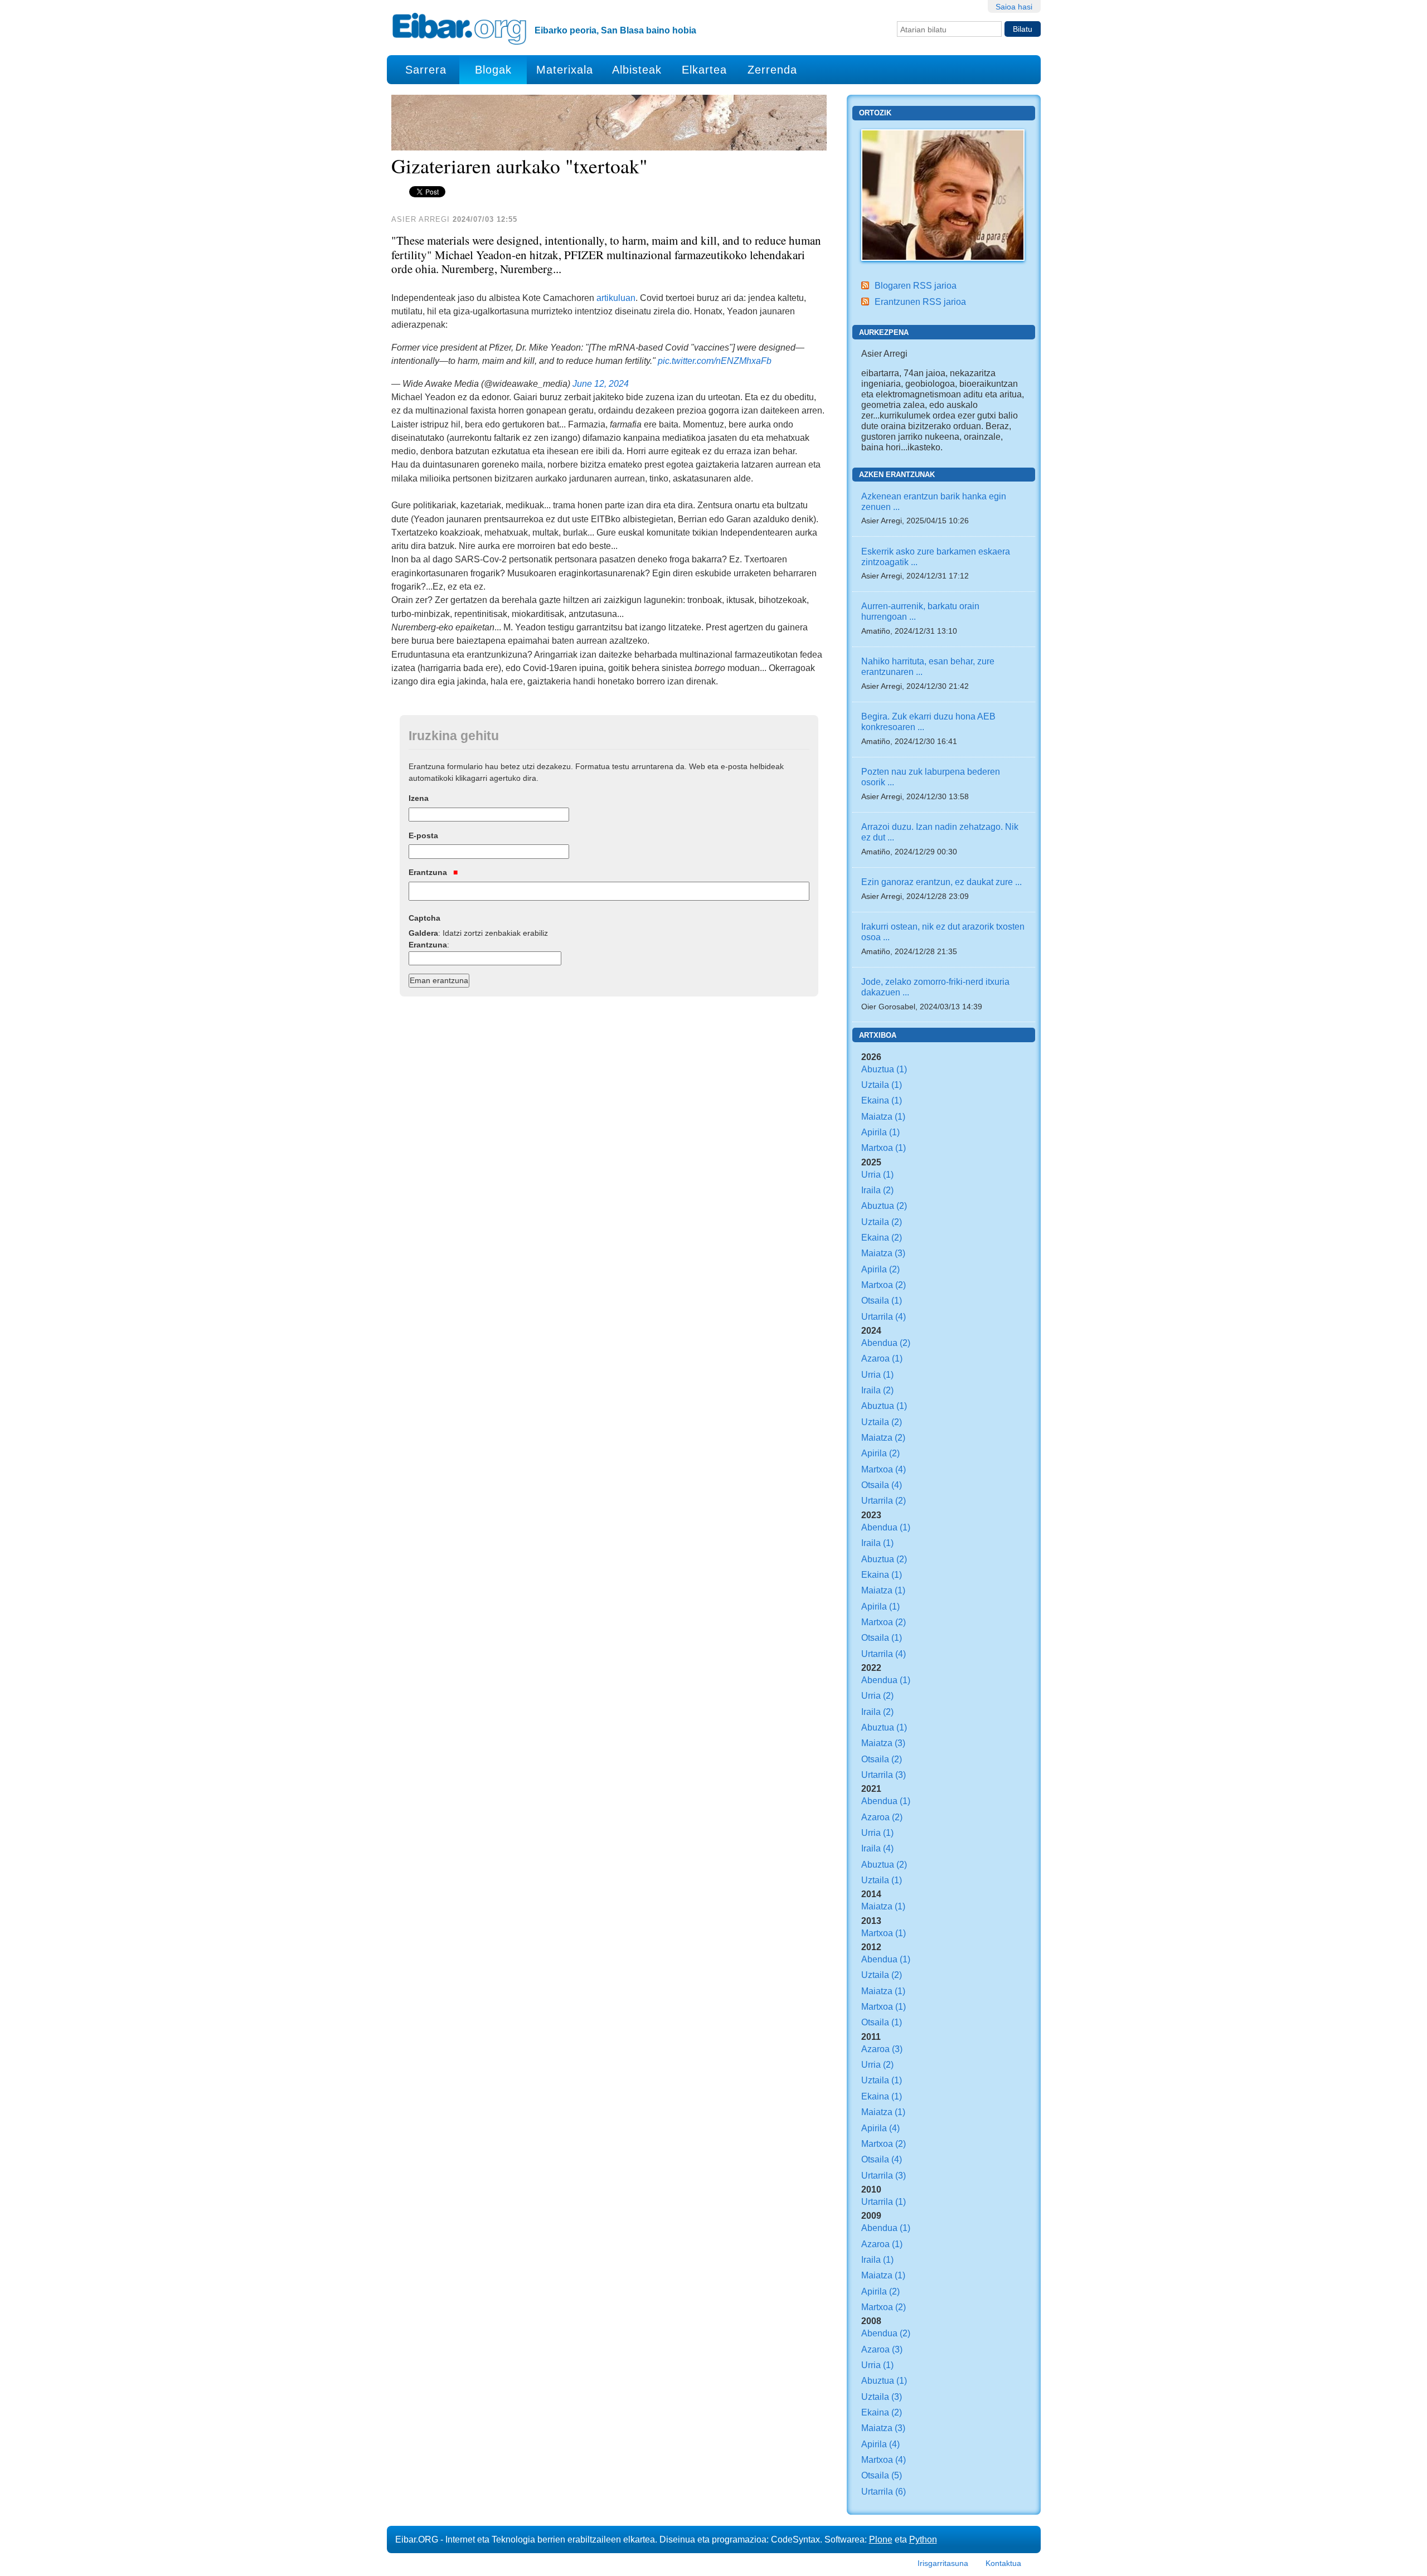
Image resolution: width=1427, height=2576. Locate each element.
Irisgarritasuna (943, 2563)
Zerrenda (772, 70)
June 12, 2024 (601, 383)
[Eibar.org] (459, 28)
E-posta (423, 835)
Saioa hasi (1014, 7)
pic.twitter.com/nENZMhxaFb (715, 361)
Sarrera (426, 70)
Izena (419, 798)
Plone (881, 2539)
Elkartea (704, 70)
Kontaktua (1003, 2563)
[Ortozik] (943, 194)
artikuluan (616, 298)
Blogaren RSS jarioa (916, 285)
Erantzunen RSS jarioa (920, 302)
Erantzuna (429, 872)
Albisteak (637, 70)
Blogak (493, 70)
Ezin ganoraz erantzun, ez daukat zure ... (941, 882)
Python (923, 2539)
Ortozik (875, 113)
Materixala (565, 70)
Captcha (424, 918)
